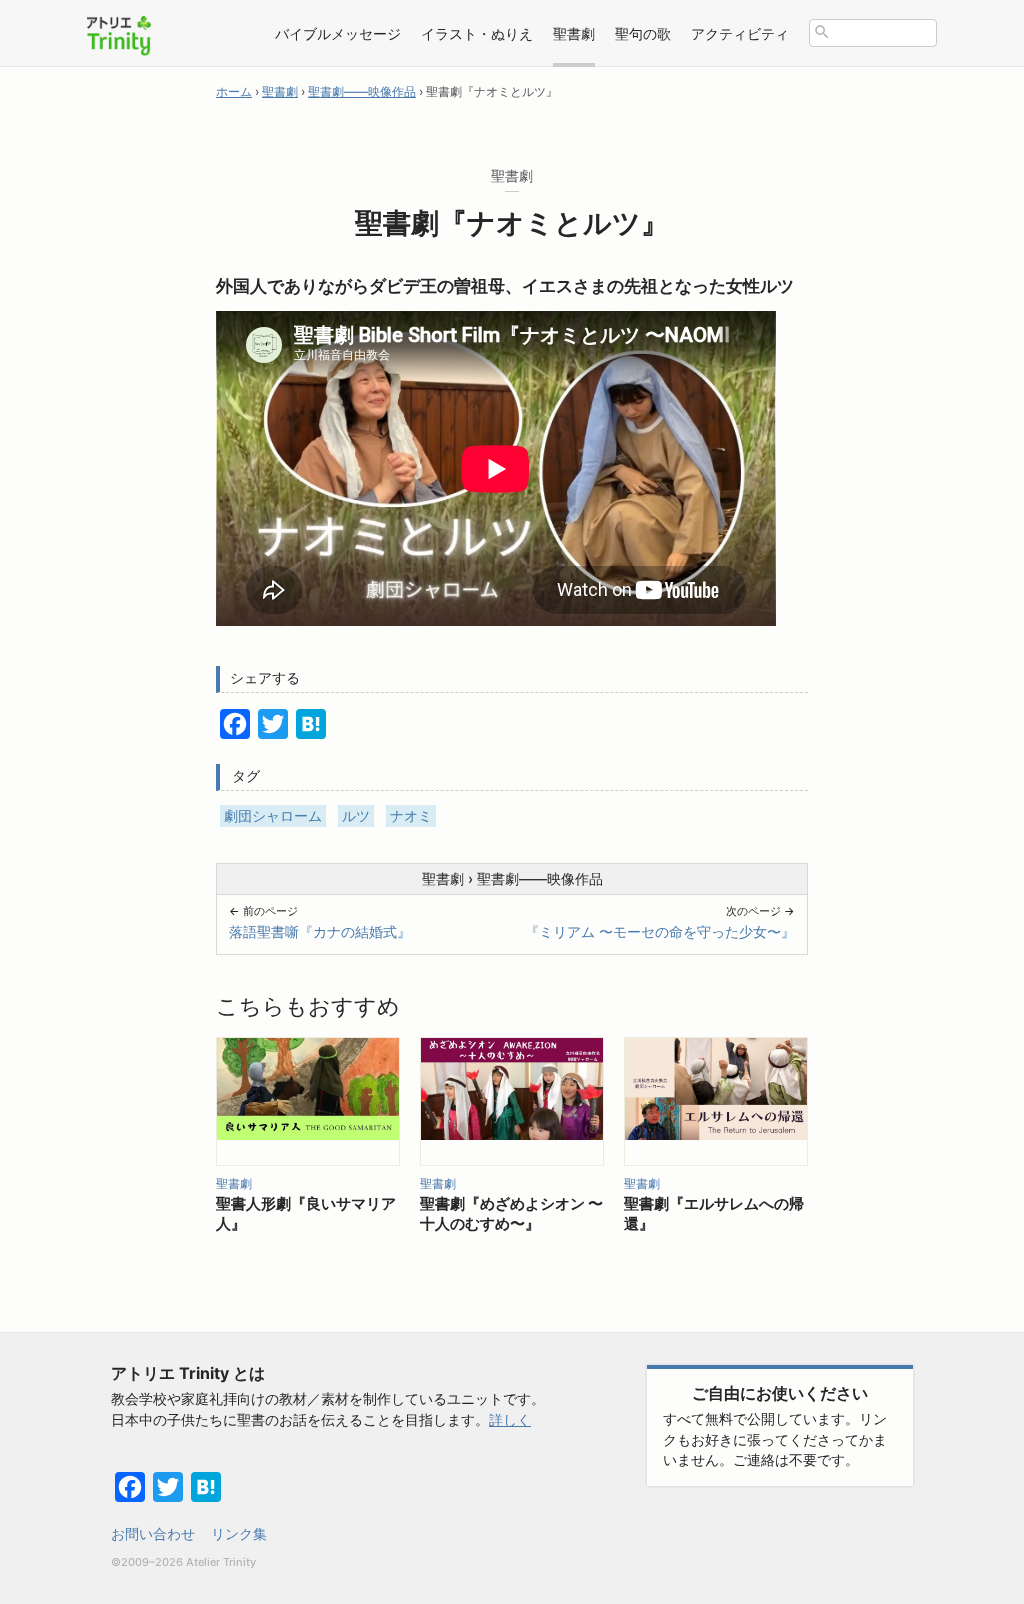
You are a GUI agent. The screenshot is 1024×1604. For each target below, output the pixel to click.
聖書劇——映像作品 (540, 878)
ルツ (356, 815)
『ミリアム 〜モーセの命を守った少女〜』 (660, 931)
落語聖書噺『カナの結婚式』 (320, 931)
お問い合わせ (153, 1533)
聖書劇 (443, 878)
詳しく (510, 1419)
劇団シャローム (273, 815)
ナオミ (411, 815)
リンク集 (239, 1533)
